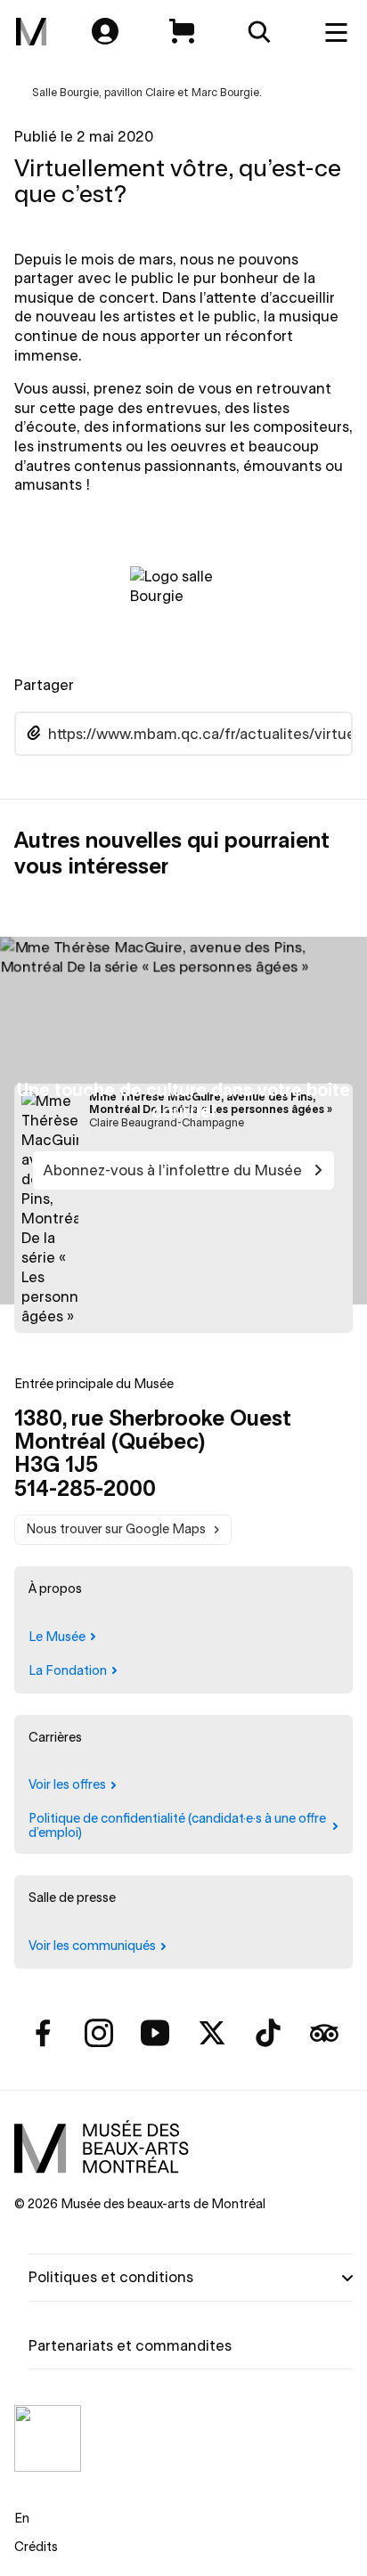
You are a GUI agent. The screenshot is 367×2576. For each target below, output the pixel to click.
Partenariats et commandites (130, 2345)
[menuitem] (31, 32)
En (22, 2518)
